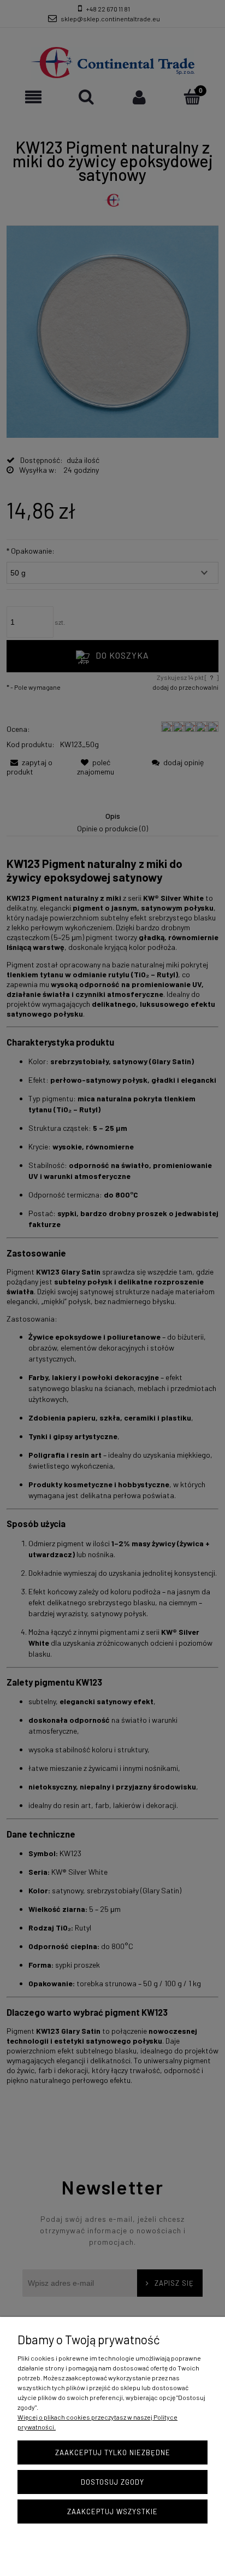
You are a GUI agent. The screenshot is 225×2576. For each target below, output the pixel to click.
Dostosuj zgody (112, 2482)
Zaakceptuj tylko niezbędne (113, 2452)
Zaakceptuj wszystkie (112, 2512)
